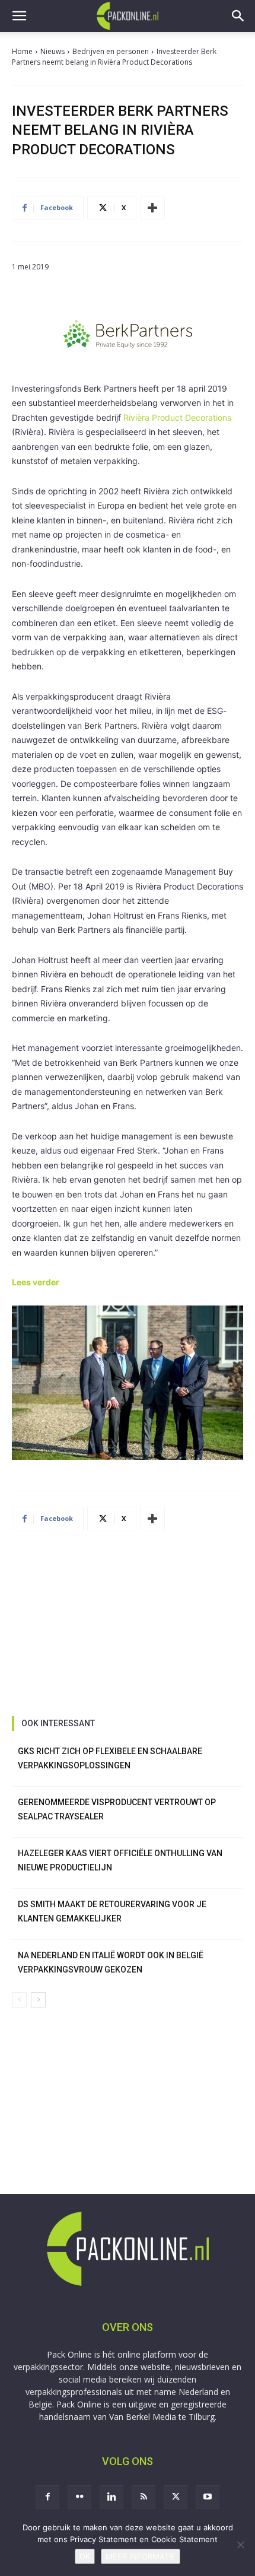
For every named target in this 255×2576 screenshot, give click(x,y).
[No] (240, 2545)
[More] (152, 208)
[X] (176, 2497)
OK (85, 2556)
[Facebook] (47, 2497)
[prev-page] (19, 2000)
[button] (19, 16)
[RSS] (144, 2497)
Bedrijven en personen (111, 51)
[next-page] (38, 2000)
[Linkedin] (111, 2497)
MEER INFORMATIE (141, 2556)
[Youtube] (208, 2497)
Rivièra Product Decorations (177, 417)
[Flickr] (79, 2497)
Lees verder (36, 1282)
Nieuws (52, 51)
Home (22, 51)
